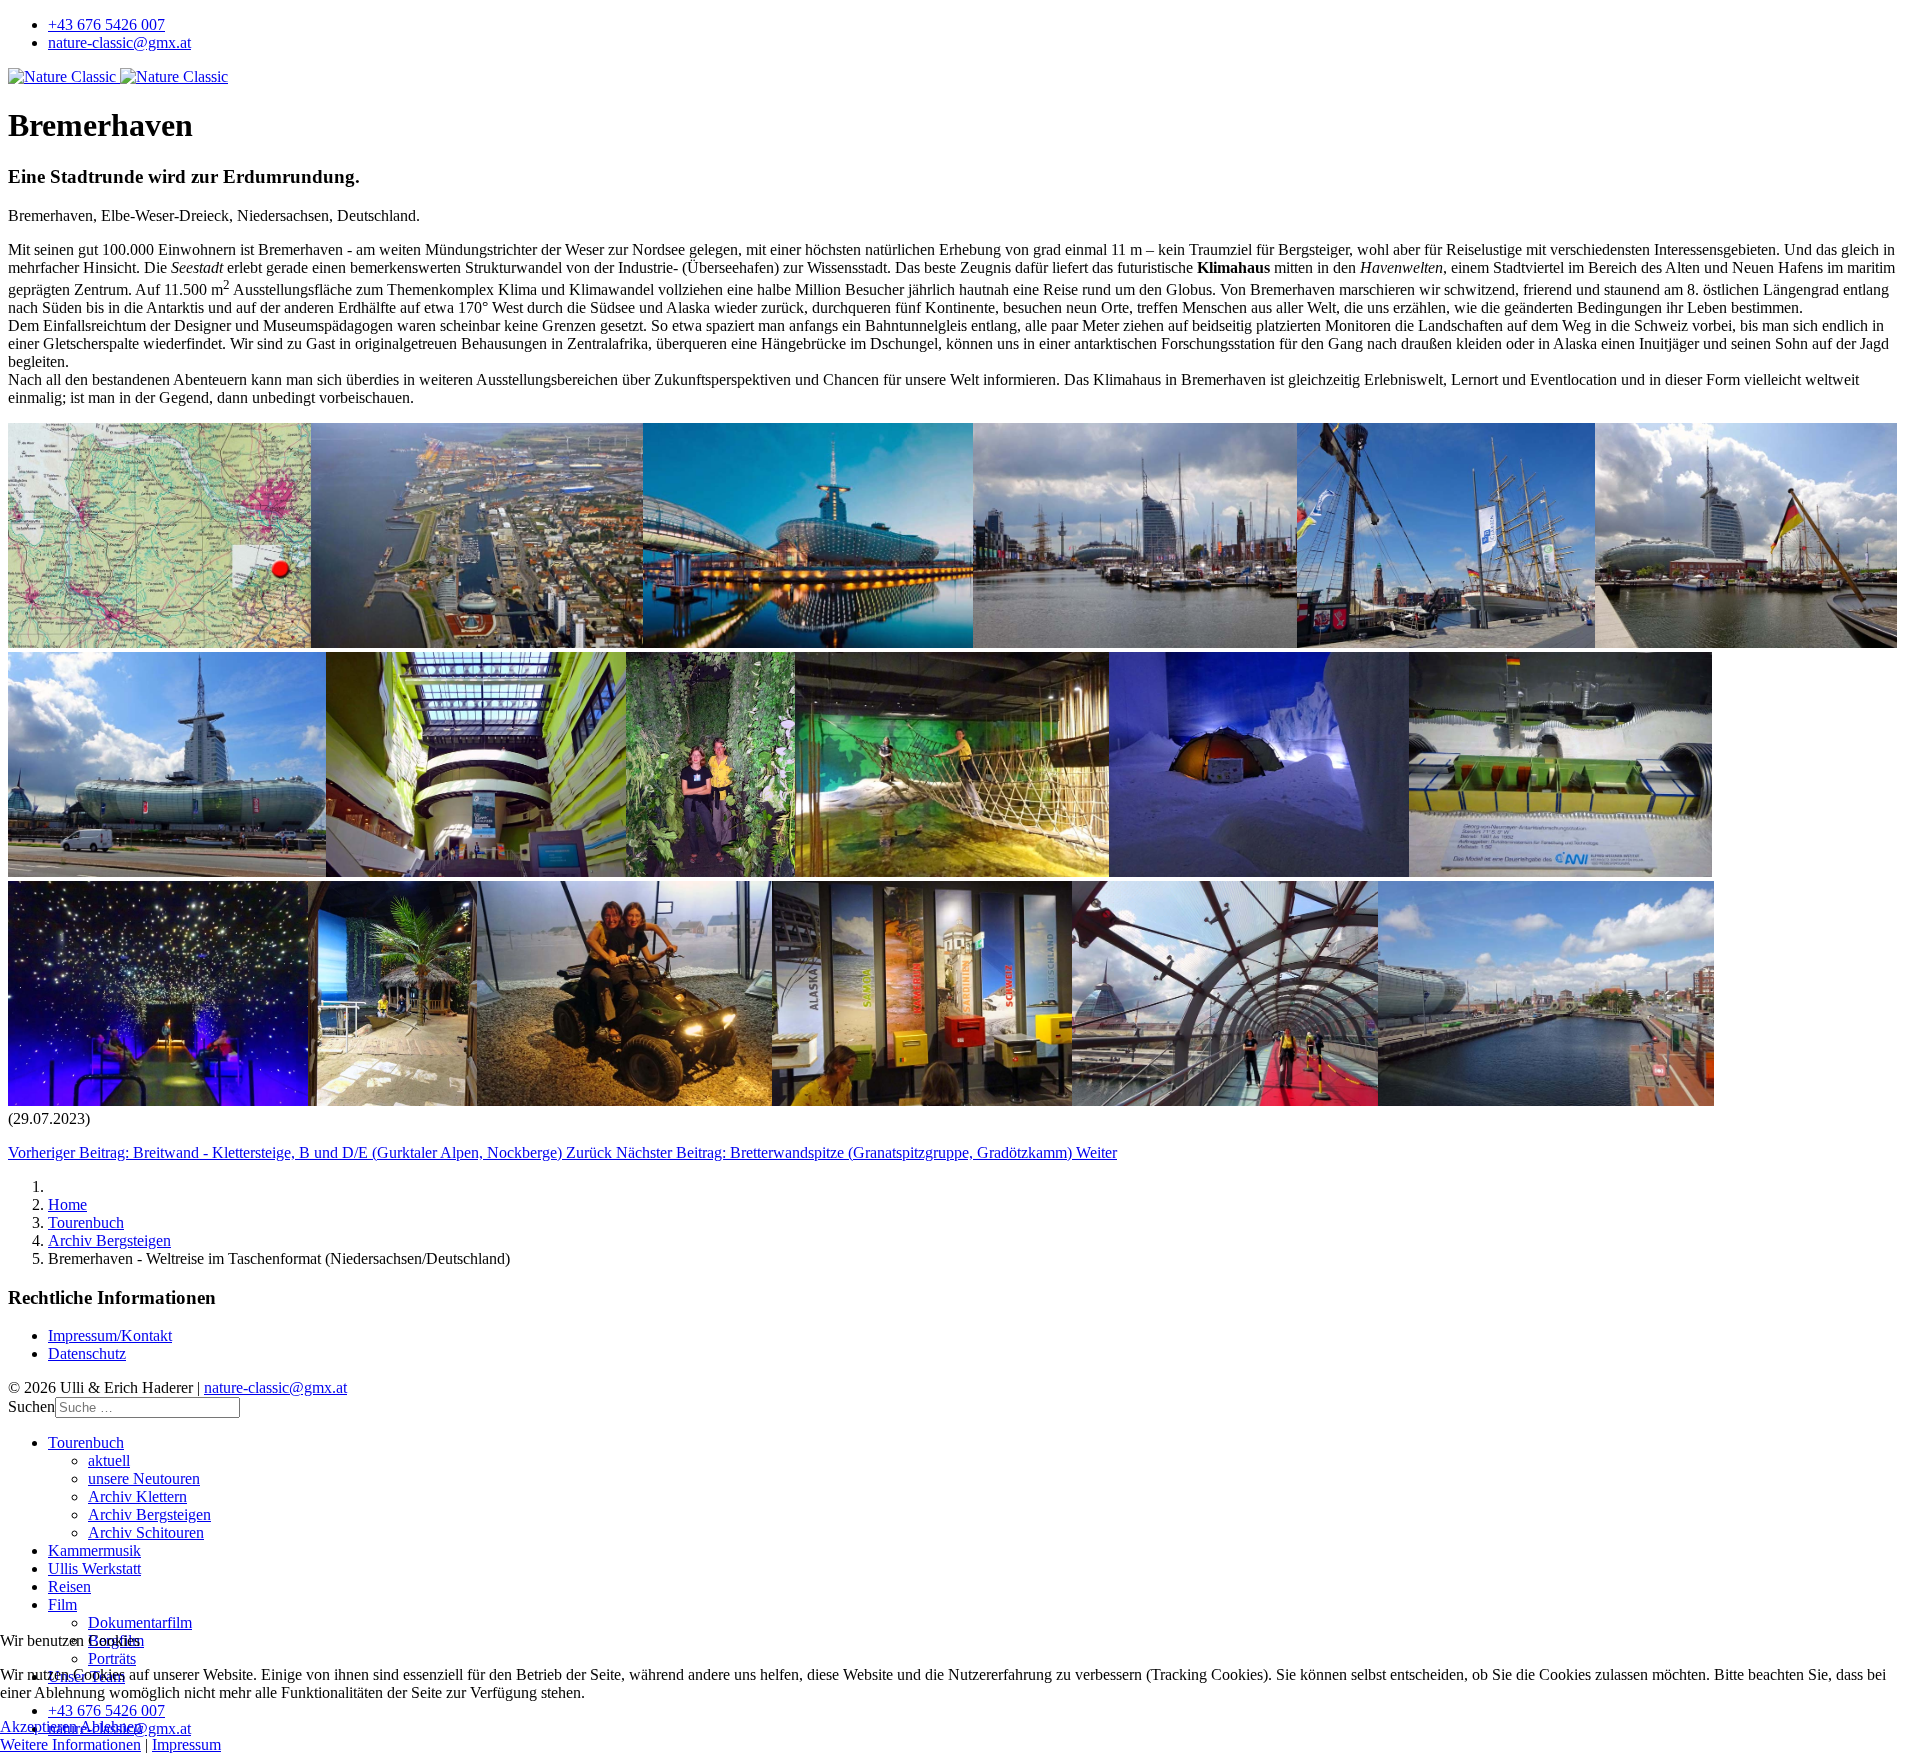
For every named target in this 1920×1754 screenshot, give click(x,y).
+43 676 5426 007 (106, 24)
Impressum (186, 1744)
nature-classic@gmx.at (119, 42)
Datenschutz (87, 1353)
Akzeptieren (38, 1726)
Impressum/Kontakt (110, 1335)
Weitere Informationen (70, 1744)
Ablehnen (111, 1726)
